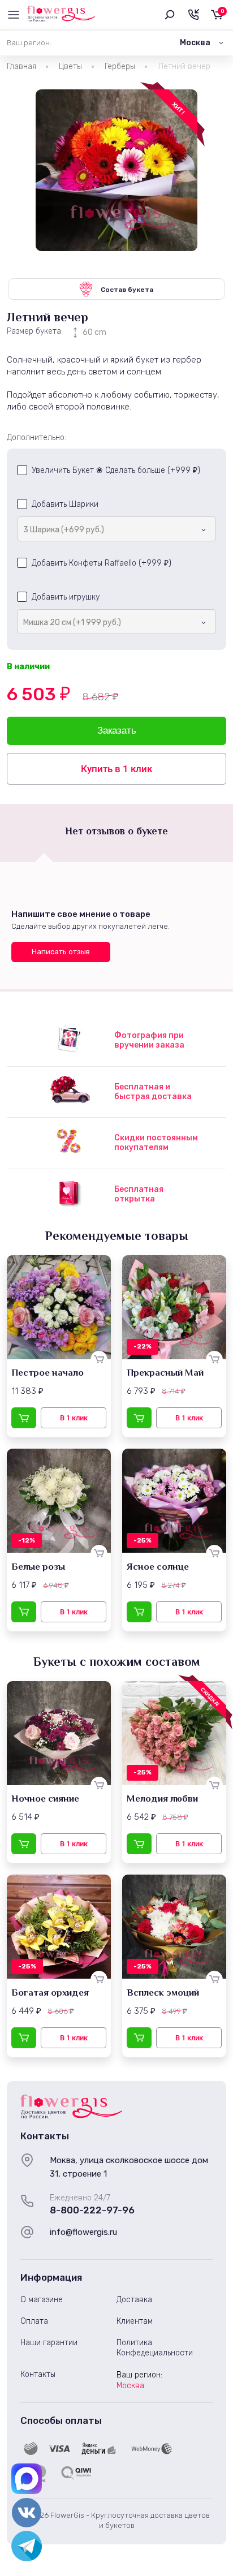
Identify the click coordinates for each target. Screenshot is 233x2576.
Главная (21, 66)
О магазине (42, 2300)
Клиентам (135, 2321)
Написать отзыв (61, 952)
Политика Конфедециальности (155, 2348)
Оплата (34, 2321)
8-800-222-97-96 (92, 2210)
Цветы (70, 66)
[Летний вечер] (116, 170)
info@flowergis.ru (83, 2232)
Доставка (134, 2300)
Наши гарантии (49, 2343)
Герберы (120, 66)
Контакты (38, 2374)
